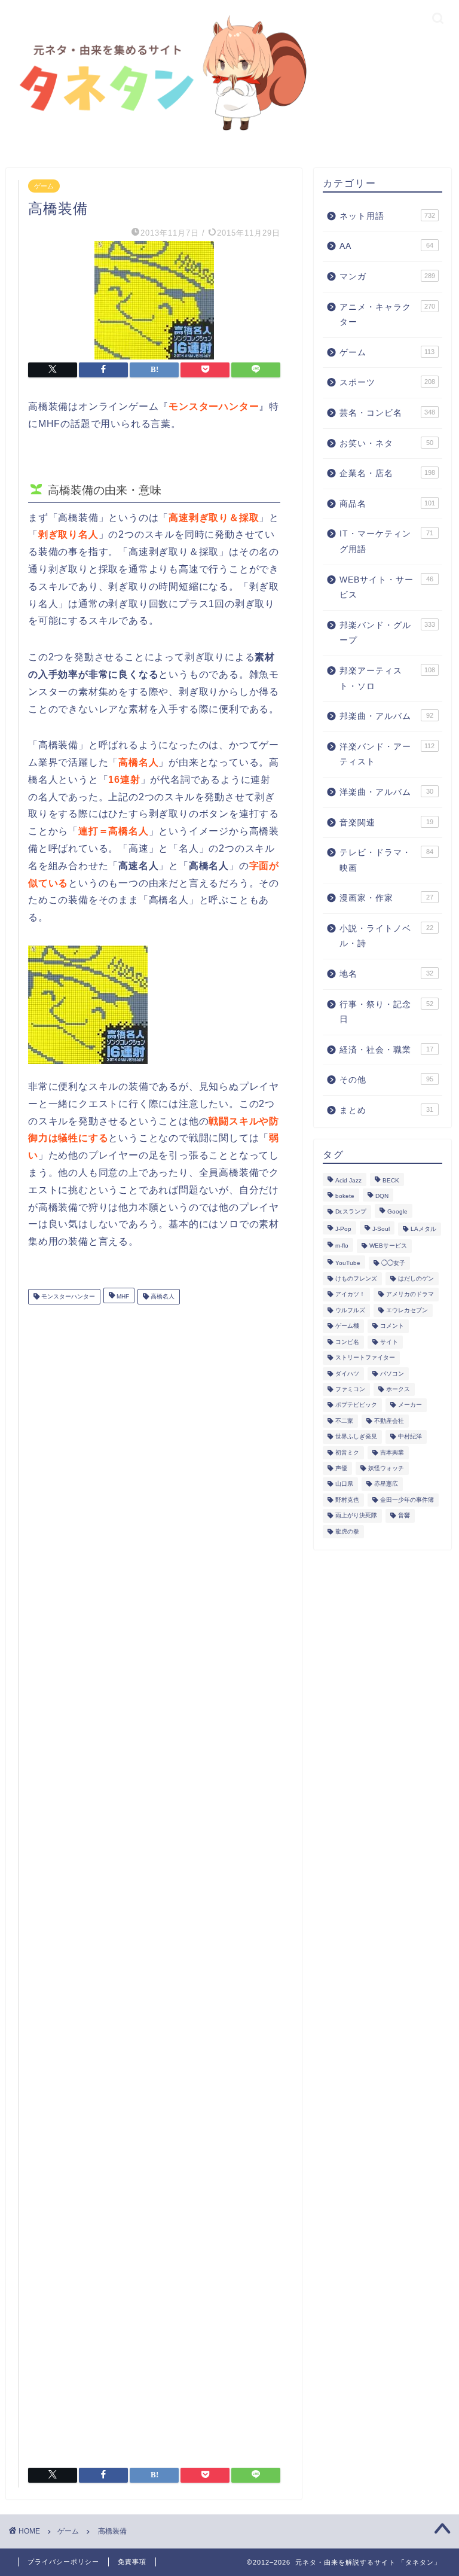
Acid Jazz (348, 1180)
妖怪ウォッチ (386, 1468)
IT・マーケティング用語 (386, 542)
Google (397, 1212)
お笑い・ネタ (386, 443)
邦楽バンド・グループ (387, 633)
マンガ (387, 277)
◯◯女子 (393, 1263)
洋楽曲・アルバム (386, 792)
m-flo (342, 1246)
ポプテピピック (356, 1405)
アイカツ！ (350, 1295)
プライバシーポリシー (63, 2562)
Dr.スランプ (351, 1212)
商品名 (387, 504)
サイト (389, 1342)
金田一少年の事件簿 (407, 1500)
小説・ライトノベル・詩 (386, 936)
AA (386, 246)
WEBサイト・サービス (386, 588)
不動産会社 (389, 1421)
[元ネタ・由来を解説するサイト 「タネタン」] (159, 133)
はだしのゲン (416, 1278)
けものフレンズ (356, 1278)
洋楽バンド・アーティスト (387, 754)
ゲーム (44, 186)
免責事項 (132, 2562)
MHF (122, 1296)
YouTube (348, 1263)
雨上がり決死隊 (356, 1516)
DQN (382, 1196)
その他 (386, 1080)
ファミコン (350, 1389)
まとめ (386, 1110)
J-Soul (381, 1229)
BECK (391, 1180)
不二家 (344, 1421)
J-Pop (343, 1229)
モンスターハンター (67, 1296)
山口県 (344, 1484)
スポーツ (387, 382)
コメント (392, 1326)
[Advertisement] (154, 1881)
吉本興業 (392, 1452)
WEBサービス (388, 1246)
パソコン (392, 1374)
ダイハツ (347, 1374)
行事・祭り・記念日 (386, 1012)
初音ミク (347, 1452)
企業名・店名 (387, 473)
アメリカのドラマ (410, 1295)
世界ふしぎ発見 (356, 1437)
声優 (341, 1468)
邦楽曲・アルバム (386, 716)
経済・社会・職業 (386, 1050)
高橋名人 (162, 1296)
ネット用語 (387, 216)
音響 (404, 1516)
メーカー (410, 1405)
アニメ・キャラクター (387, 315)
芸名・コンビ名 (387, 413)
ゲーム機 (347, 1326)
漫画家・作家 (386, 898)
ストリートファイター (365, 1358)
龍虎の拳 (347, 1531)
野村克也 (347, 1500)
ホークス (398, 1389)
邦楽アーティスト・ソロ (387, 679)
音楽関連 (386, 823)
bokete (345, 1196)
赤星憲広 (386, 1484)
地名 (386, 974)
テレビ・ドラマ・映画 (386, 860)
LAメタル (423, 1229)
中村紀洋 (410, 1437)
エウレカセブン (407, 1310)
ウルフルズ (350, 1310)
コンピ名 (347, 1342)
